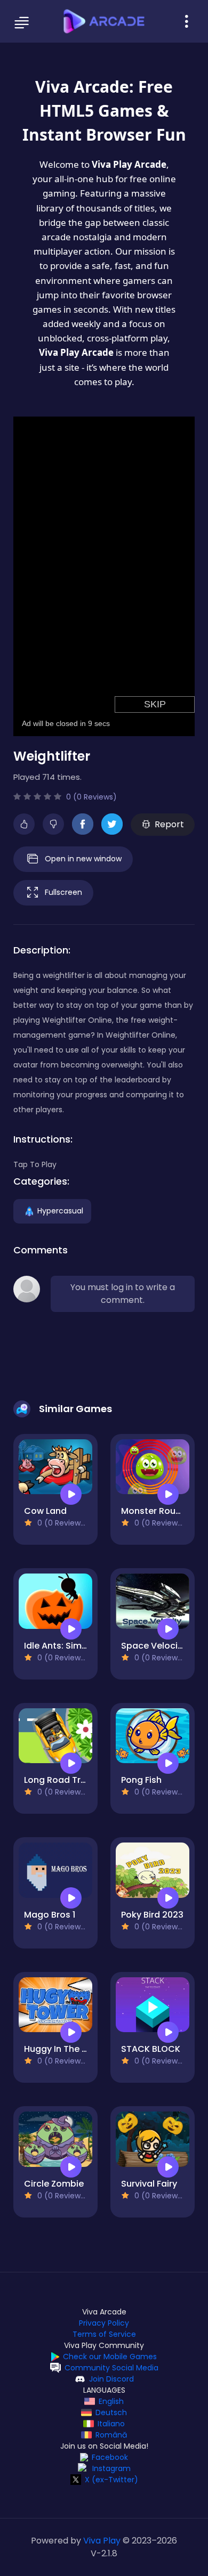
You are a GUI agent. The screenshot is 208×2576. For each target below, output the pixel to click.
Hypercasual (60, 1210)
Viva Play (102, 2541)
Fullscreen (63, 892)
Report (169, 824)
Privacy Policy (104, 2323)
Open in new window (83, 858)
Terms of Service (104, 2334)
